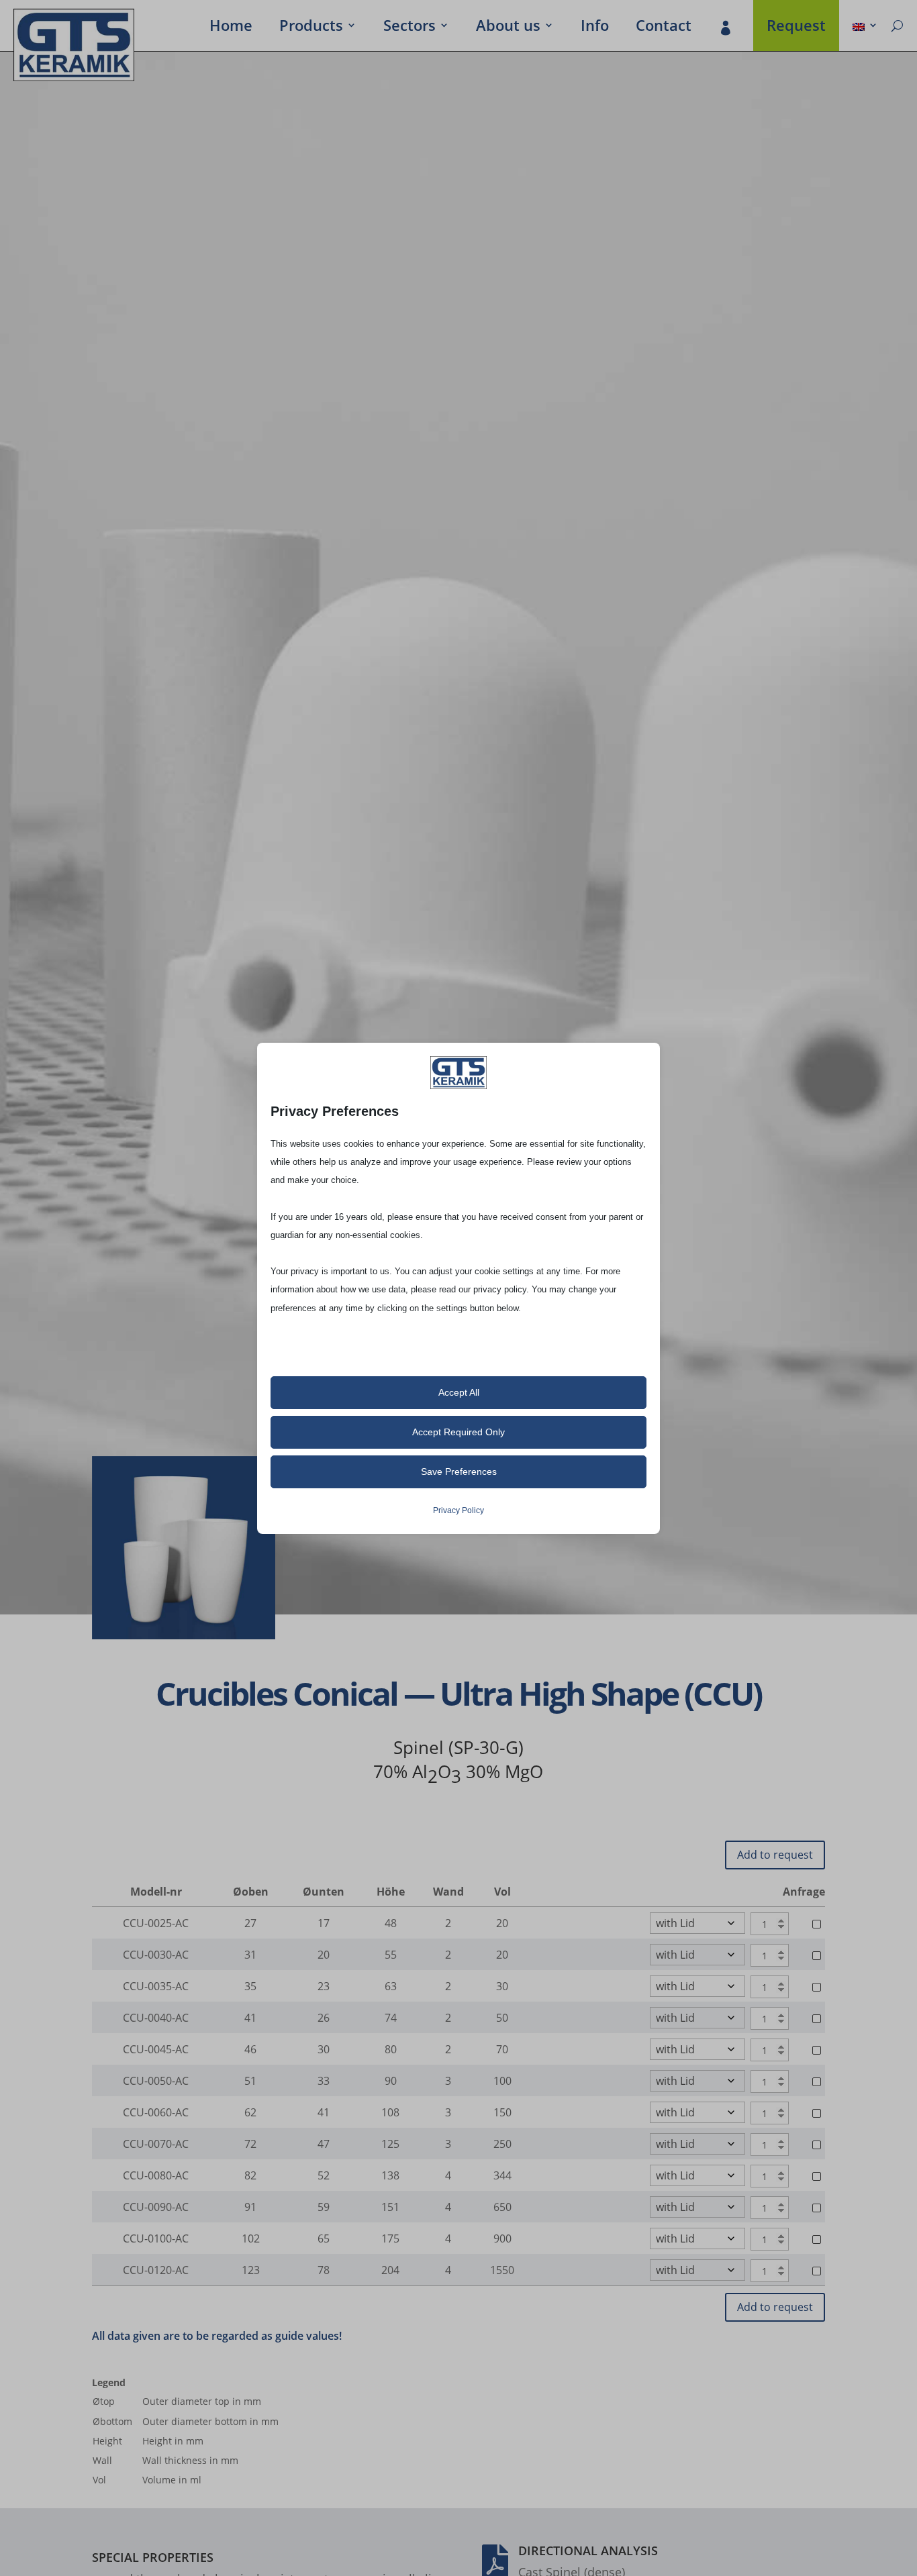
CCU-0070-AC (156, 2144)
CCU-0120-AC (156, 2270)
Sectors (409, 28)
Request (796, 28)
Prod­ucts (311, 28)
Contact (664, 28)
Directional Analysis (588, 2551)
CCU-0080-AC (156, 2175)
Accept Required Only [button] (458, 1432)
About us (508, 28)
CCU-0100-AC (156, 2238)
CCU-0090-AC (156, 2207)
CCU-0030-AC (156, 1955)
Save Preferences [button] (459, 1472)
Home (231, 28)
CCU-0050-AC (156, 2081)
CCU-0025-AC (156, 1923)
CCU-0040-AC (156, 2018)
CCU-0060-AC (156, 2112)
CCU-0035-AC (156, 1986)
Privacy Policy (458, 1510)
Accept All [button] (459, 1392)
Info (595, 28)
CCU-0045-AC (156, 2049)
